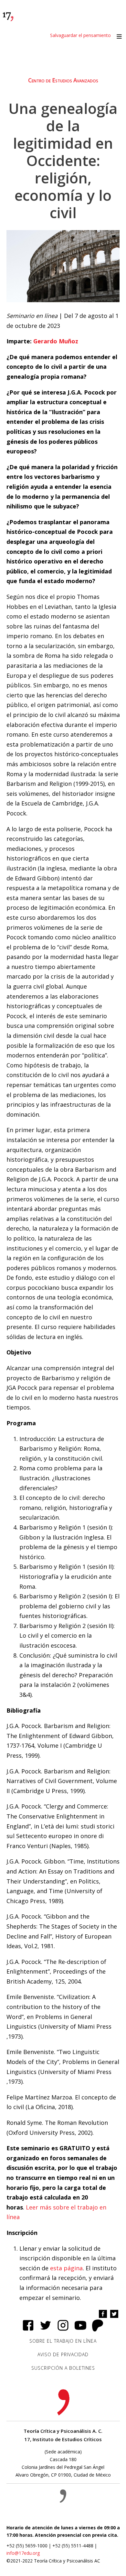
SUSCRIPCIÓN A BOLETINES (63, 2368)
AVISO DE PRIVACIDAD (63, 2354)
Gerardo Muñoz (56, 341)
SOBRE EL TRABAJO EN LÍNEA (63, 2341)
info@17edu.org (23, 2553)
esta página (66, 2268)
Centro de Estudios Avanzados (63, 80)
